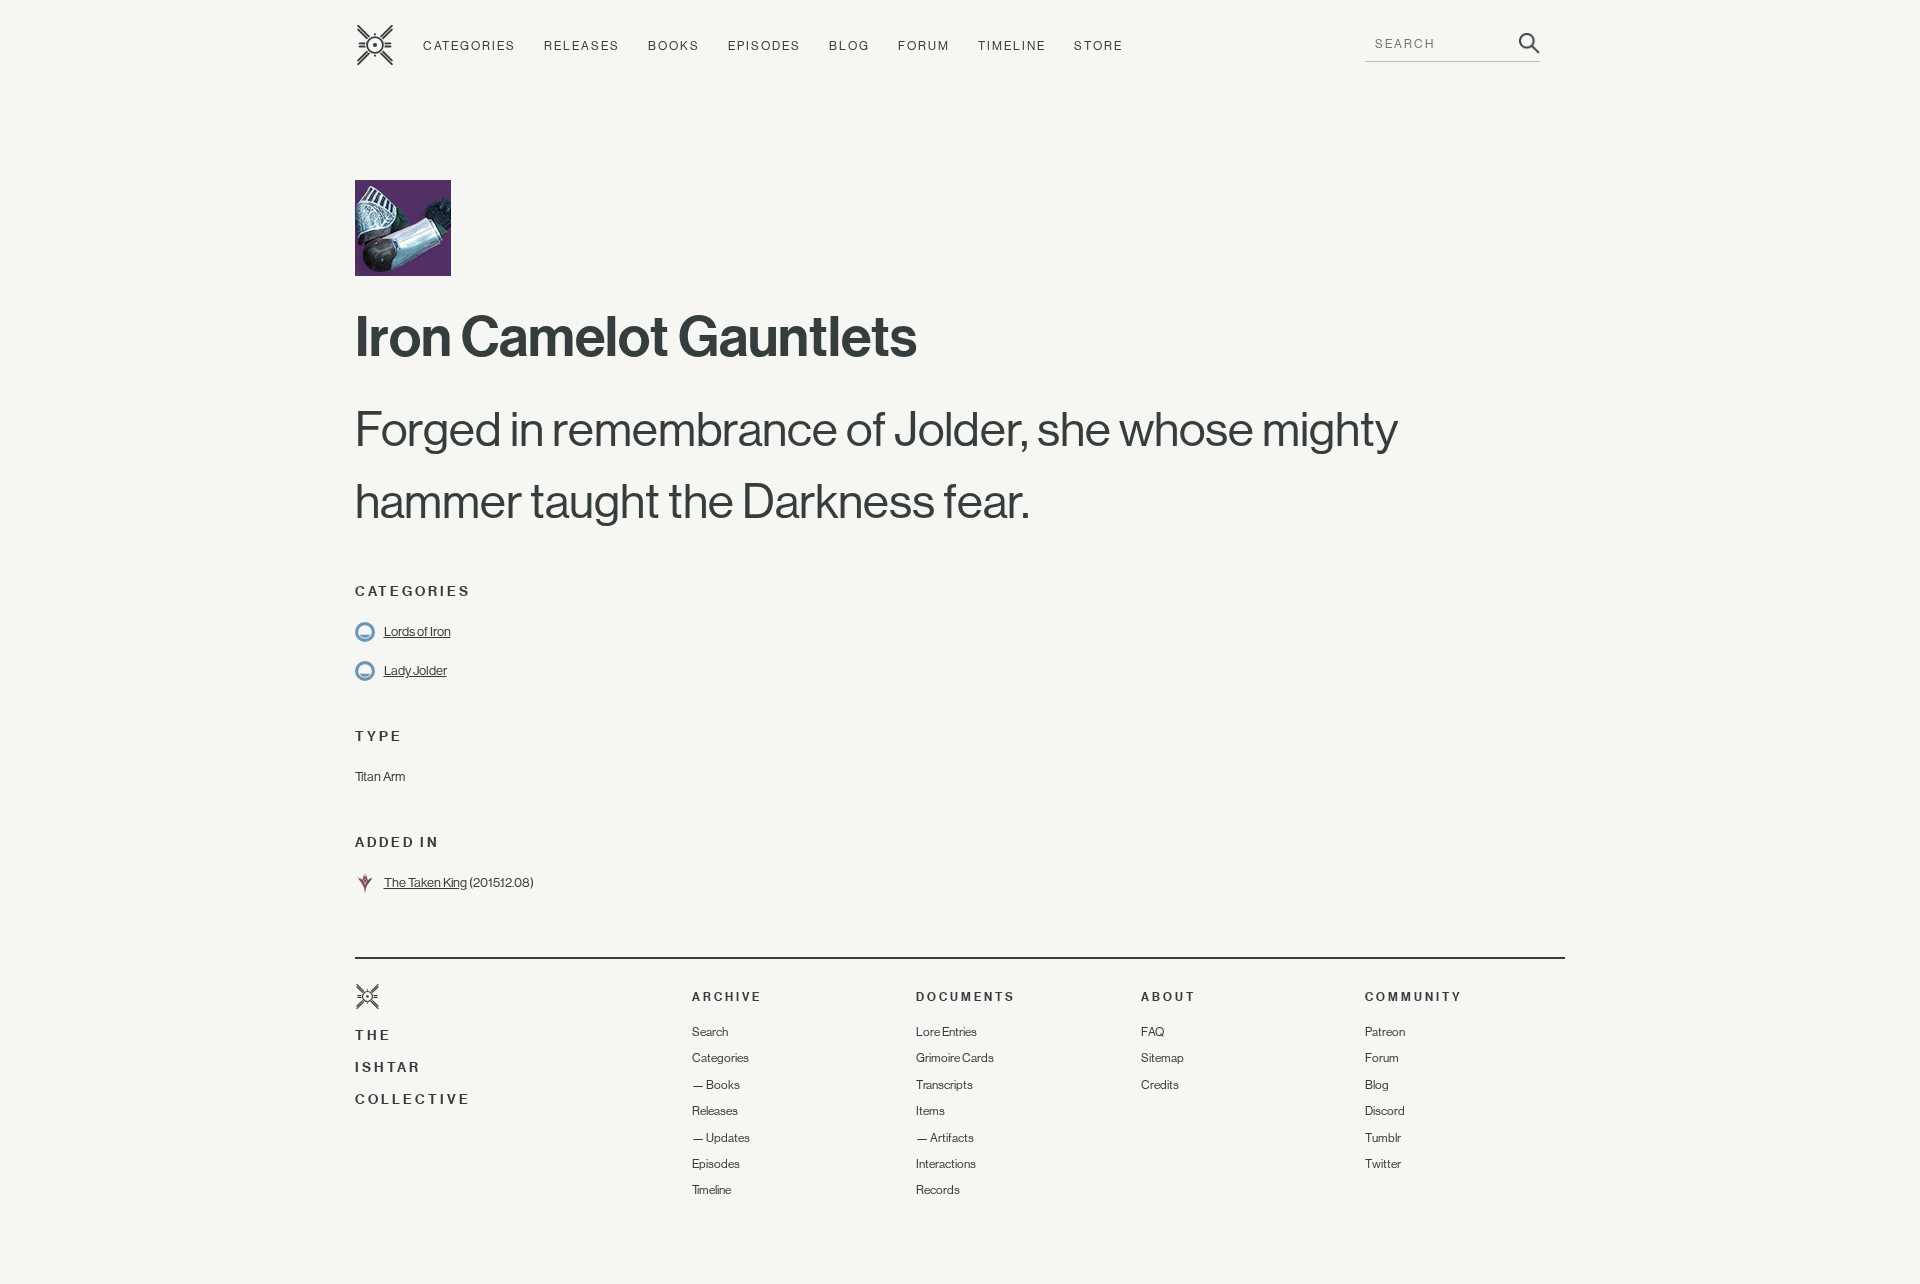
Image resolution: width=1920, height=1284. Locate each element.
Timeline (1012, 46)
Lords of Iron (417, 631)
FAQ (1152, 1032)
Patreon (1385, 1032)
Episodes (764, 46)
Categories (469, 46)
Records (938, 1190)
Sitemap (1162, 1058)
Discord (1385, 1111)
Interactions (946, 1164)
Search (710, 1032)
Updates (728, 1138)
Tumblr (1383, 1138)
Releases (582, 46)
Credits (1160, 1085)
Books (674, 46)
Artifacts (952, 1138)
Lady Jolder (415, 670)
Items (930, 1111)
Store (1098, 46)
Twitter (1383, 1164)
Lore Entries (946, 1032)
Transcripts (944, 1085)
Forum (924, 46)
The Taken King (425, 882)
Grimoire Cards (955, 1058)
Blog (849, 46)
